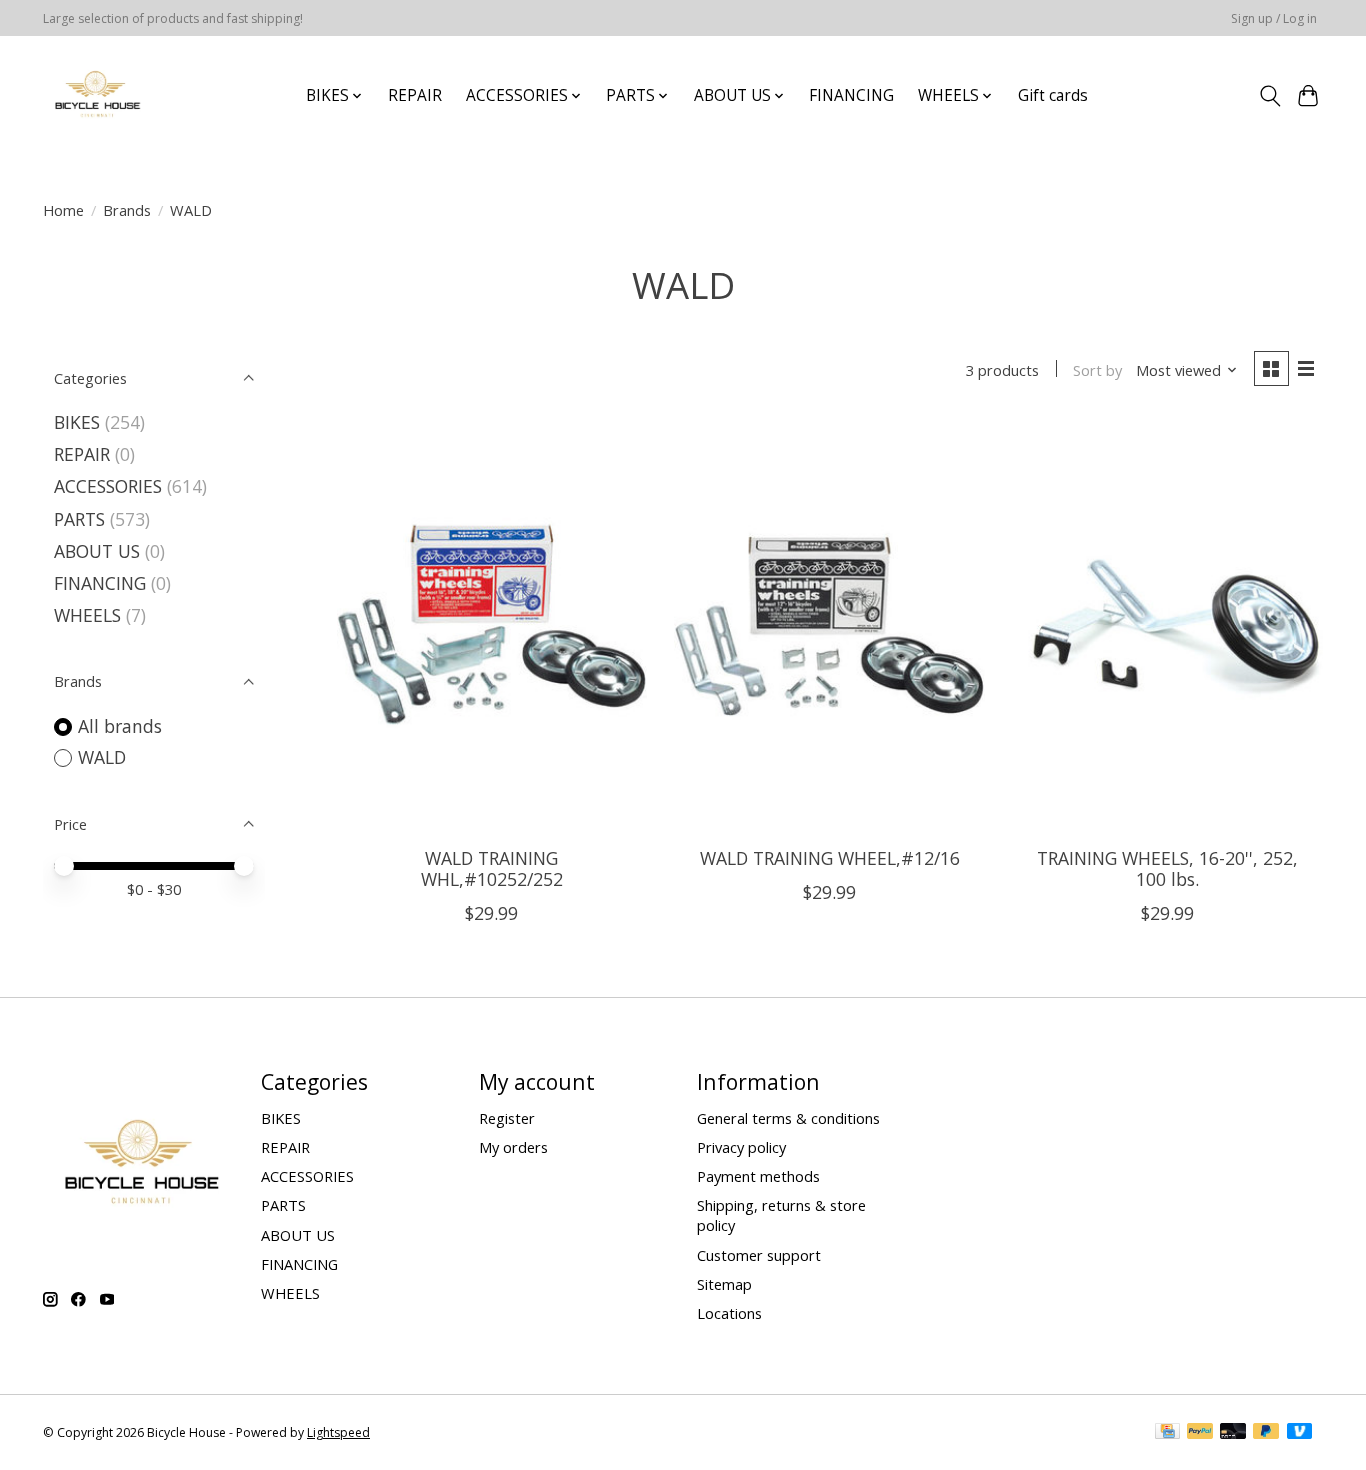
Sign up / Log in (1274, 18)
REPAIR (415, 95)
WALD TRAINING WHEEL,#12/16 (830, 858)
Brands (127, 210)
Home (63, 210)
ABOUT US (97, 551)
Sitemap (724, 1284)
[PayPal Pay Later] (1266, 1433)
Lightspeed (338, 1432)
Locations (729, 1313)
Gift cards (1053, 95)
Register (507, 1118)
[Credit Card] (1167, 1433)
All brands (120, 726)
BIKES (77, 422)
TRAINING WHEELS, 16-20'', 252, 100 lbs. (1167, 868)
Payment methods (758, 1176)
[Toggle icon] (1269, 96)
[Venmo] (1300, 1433)
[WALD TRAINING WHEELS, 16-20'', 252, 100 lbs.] (1167, 625)
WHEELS (87, 615)
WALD (102, 757)
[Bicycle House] (95, 95)
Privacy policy (741, 1147)
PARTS (79, 519)
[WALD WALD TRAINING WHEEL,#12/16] (829, 625)
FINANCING (851, 95)
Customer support (759, 1255)
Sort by (1097, 370)
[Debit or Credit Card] (1233, 1433)
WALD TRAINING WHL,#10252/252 (492, 868)
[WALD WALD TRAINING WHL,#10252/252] (492, 625)
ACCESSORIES (108, 486)
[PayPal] (1200, 1433)
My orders (513, 1147)
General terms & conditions (788, 1118)
